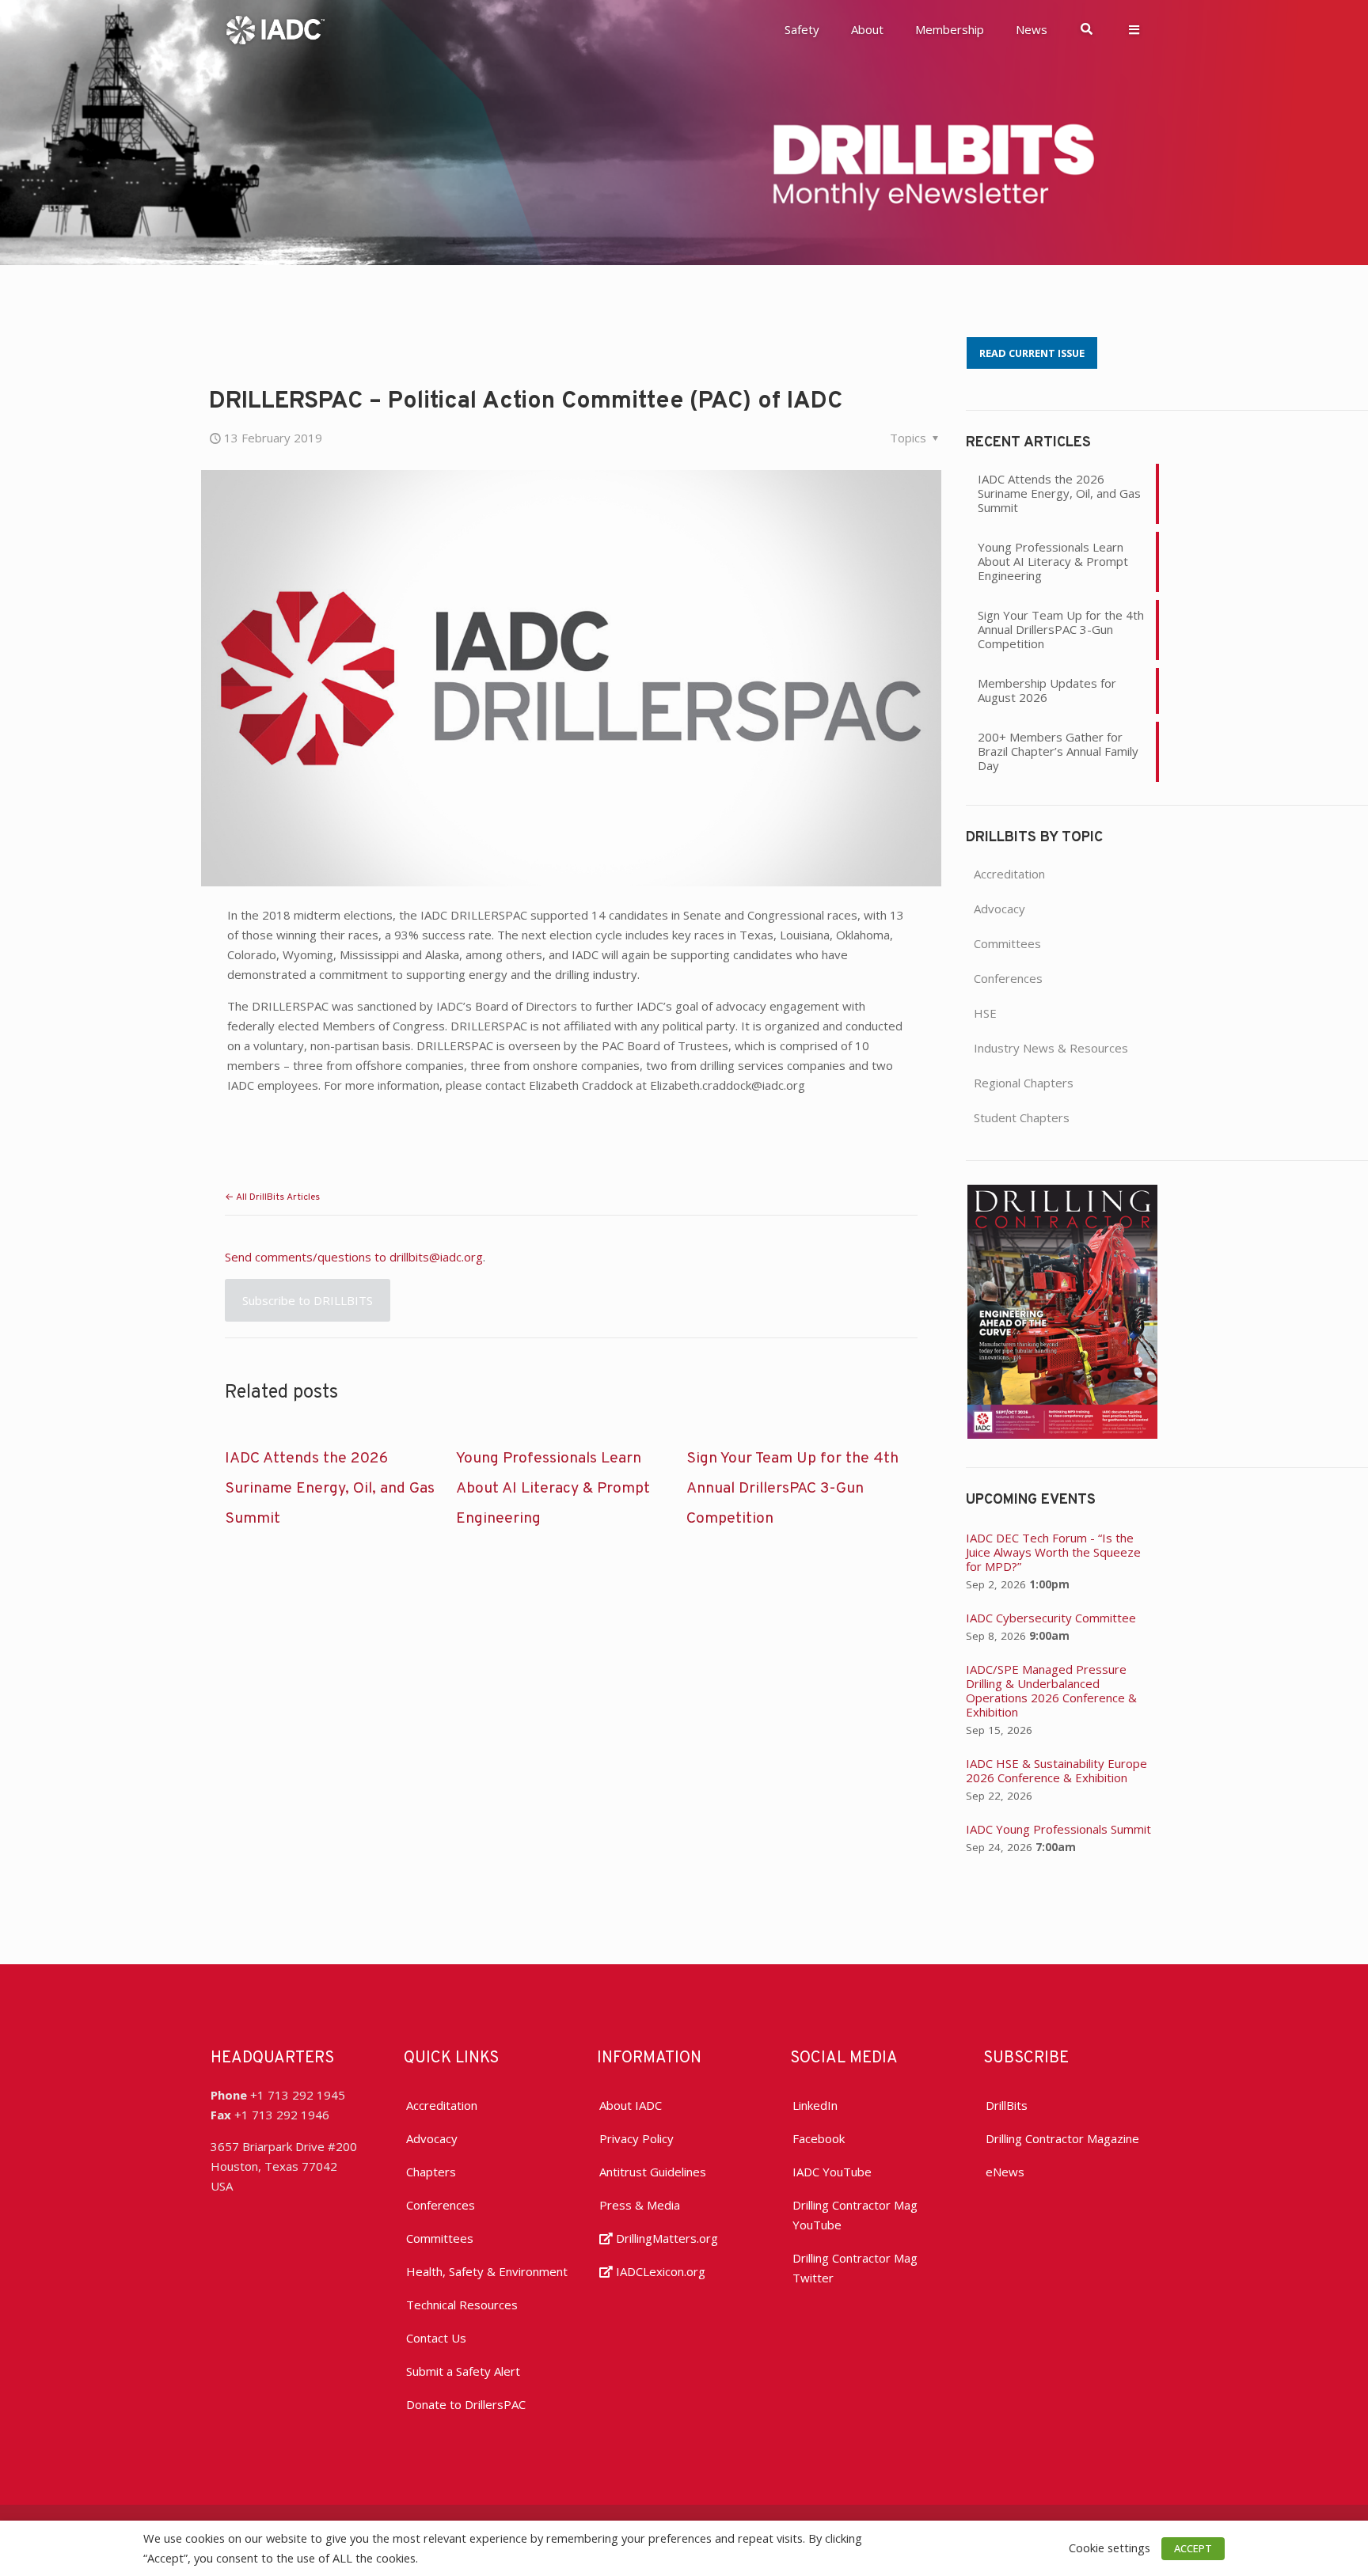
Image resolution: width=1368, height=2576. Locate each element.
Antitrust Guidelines (653, 2172)
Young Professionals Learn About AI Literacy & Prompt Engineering (553, 1489)
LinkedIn (815, 2105)
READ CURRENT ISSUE (1032, 353)
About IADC (631, 2105)
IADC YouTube (832, 2172)
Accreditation (1009, 874)
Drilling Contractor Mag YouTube (855, 2215)
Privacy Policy (636, 2138)
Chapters (431, 2172)
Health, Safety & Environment (487, 2271)
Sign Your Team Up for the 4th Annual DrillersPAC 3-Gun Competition (792, 1489)
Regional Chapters (1024, 1083)
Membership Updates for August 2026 (1047, 690)
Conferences (1008, 978)
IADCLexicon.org (659, 2271)
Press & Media (640, 2205)
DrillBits (1007, 2105)
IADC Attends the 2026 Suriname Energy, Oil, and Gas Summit (330, 1489)
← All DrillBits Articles (272, 1197)
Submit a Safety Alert (463, 2371)
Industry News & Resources (1051, 1048)
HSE (985, 1013)
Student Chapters (1022, 1117)
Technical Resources (462, 2305)
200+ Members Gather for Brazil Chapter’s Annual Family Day (1058, 751)
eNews (1005, 2172)
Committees (1007, 943)
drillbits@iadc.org (436, 1257)
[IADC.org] (275, 28)
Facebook (819, 2138)
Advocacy (999, 909)
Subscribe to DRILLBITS (308, 1300)
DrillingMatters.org (665, 2238)
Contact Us (436, 2338)
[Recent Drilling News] (1062, 1434)
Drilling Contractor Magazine (1062, 2138)
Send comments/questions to (307, 1257)
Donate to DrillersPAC (466, 2404)
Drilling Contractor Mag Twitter (855, 2268)
